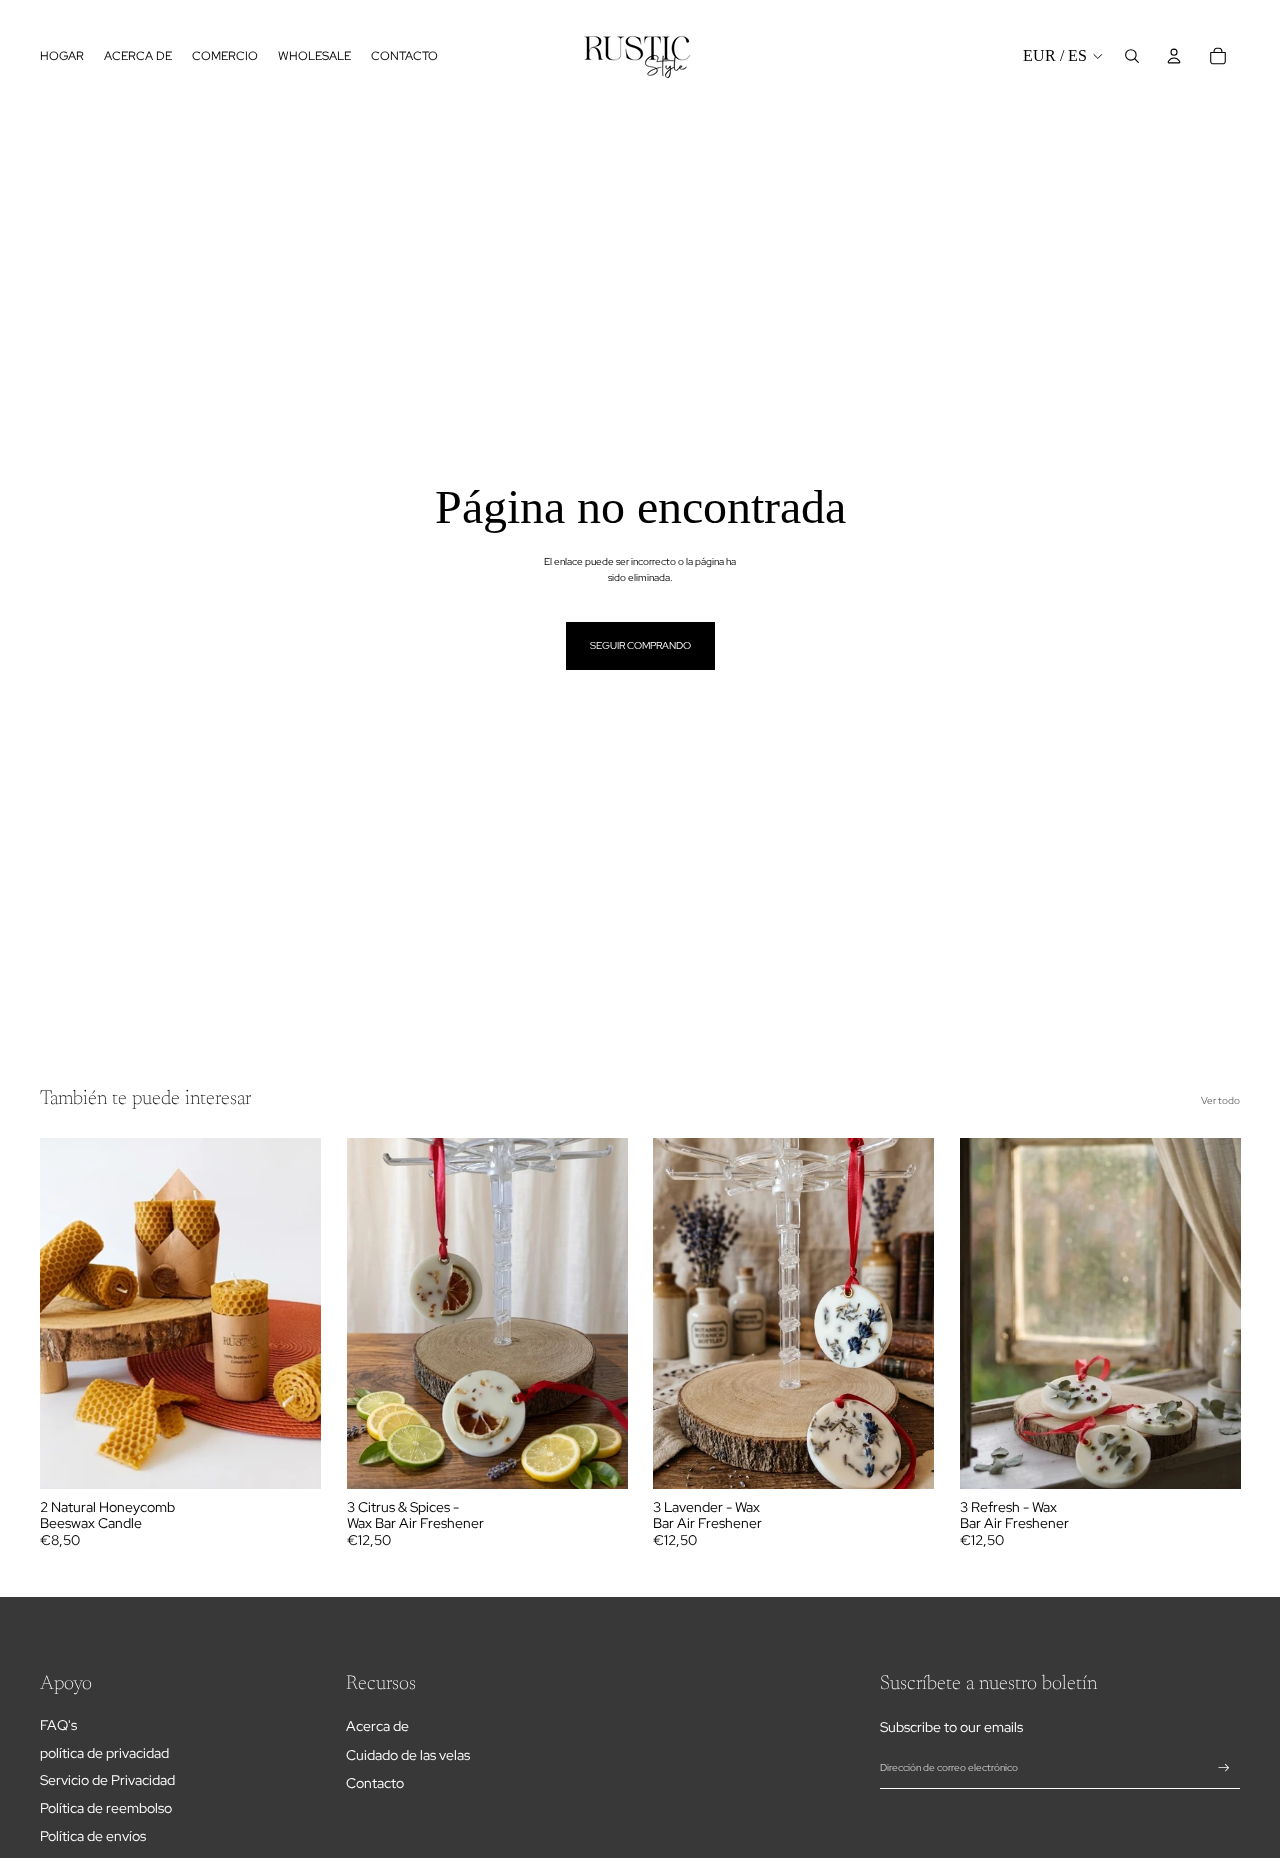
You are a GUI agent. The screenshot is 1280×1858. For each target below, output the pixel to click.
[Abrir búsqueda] (1132, 56)
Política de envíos (93, 1836)
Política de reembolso (106, 1808)
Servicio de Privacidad (107, 1780)
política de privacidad (104, 1753)
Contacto (375, 1783)
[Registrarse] (1224, 1768)
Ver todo (1220, 1100)
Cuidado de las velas (408, 1755)
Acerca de (377, 1726)
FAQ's (58, 1725)
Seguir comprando (640, 645)
